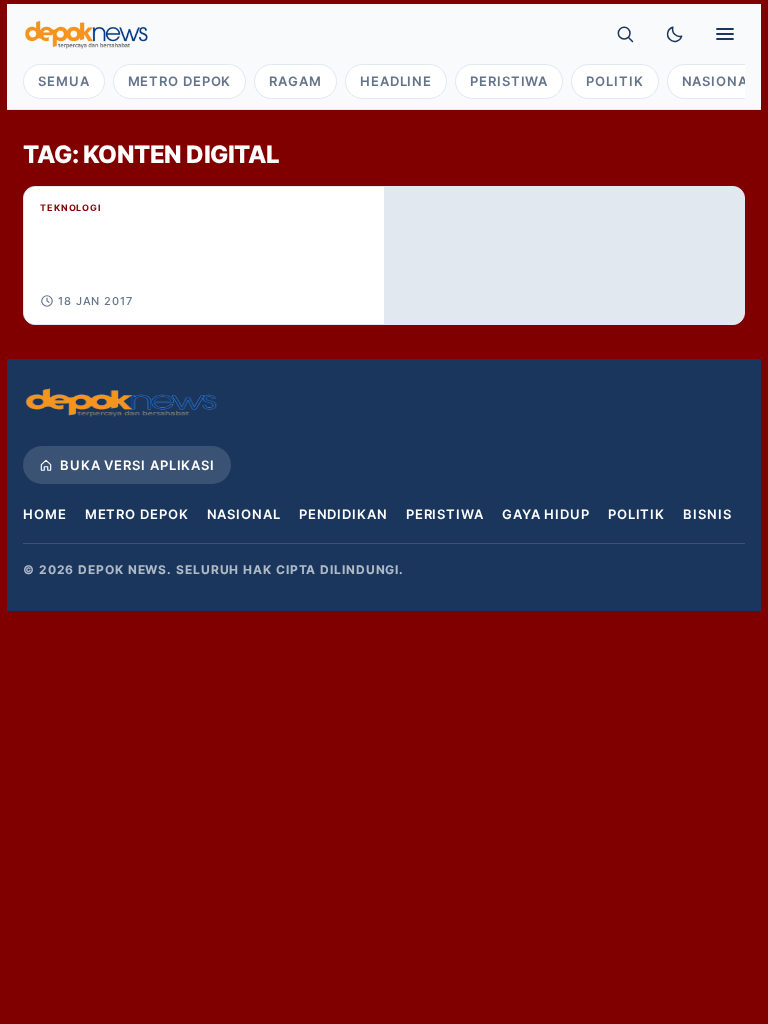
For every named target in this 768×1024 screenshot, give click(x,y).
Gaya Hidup (546, 514)
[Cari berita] (625, 34)
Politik (614, 81)
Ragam (295, 81)
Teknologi (71, 207)
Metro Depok (180, 81)
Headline (396, 81)
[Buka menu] (725, 34)
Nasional (244, 514)
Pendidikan (343, 514)
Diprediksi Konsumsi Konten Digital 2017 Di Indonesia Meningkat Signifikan (129, 261)
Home (45, 514)
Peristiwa (509, 81)
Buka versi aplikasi (137, 465)
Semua (64, 81)
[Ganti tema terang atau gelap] (675, 34)
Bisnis (707, 514)
